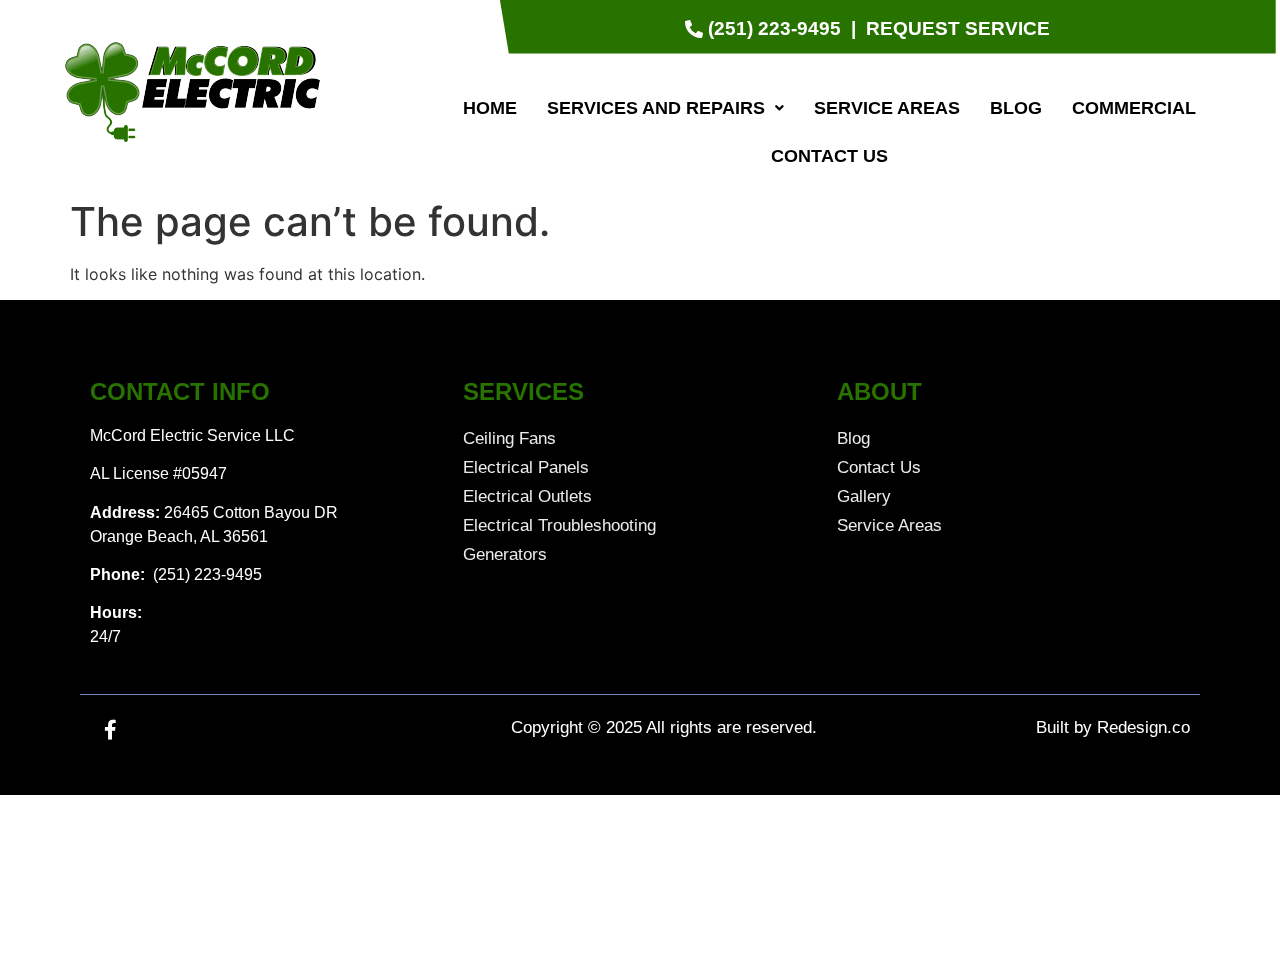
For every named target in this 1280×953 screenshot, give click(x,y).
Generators (505, 554)
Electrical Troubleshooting (559, 525)
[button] (665, 108)
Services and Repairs (656, 108)
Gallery (864, 496)
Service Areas (887, 108)
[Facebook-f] (110, 730)
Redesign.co (1143, 727)
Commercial (1134, 108)
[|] (853, 29)
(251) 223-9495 (205, 574)
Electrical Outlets (527, 496)
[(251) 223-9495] (765, 29)
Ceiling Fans (509, 438)
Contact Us (829, 156)
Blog (1016, 108)
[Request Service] (958, 29)
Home (490, 108)
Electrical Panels (526, 467)
